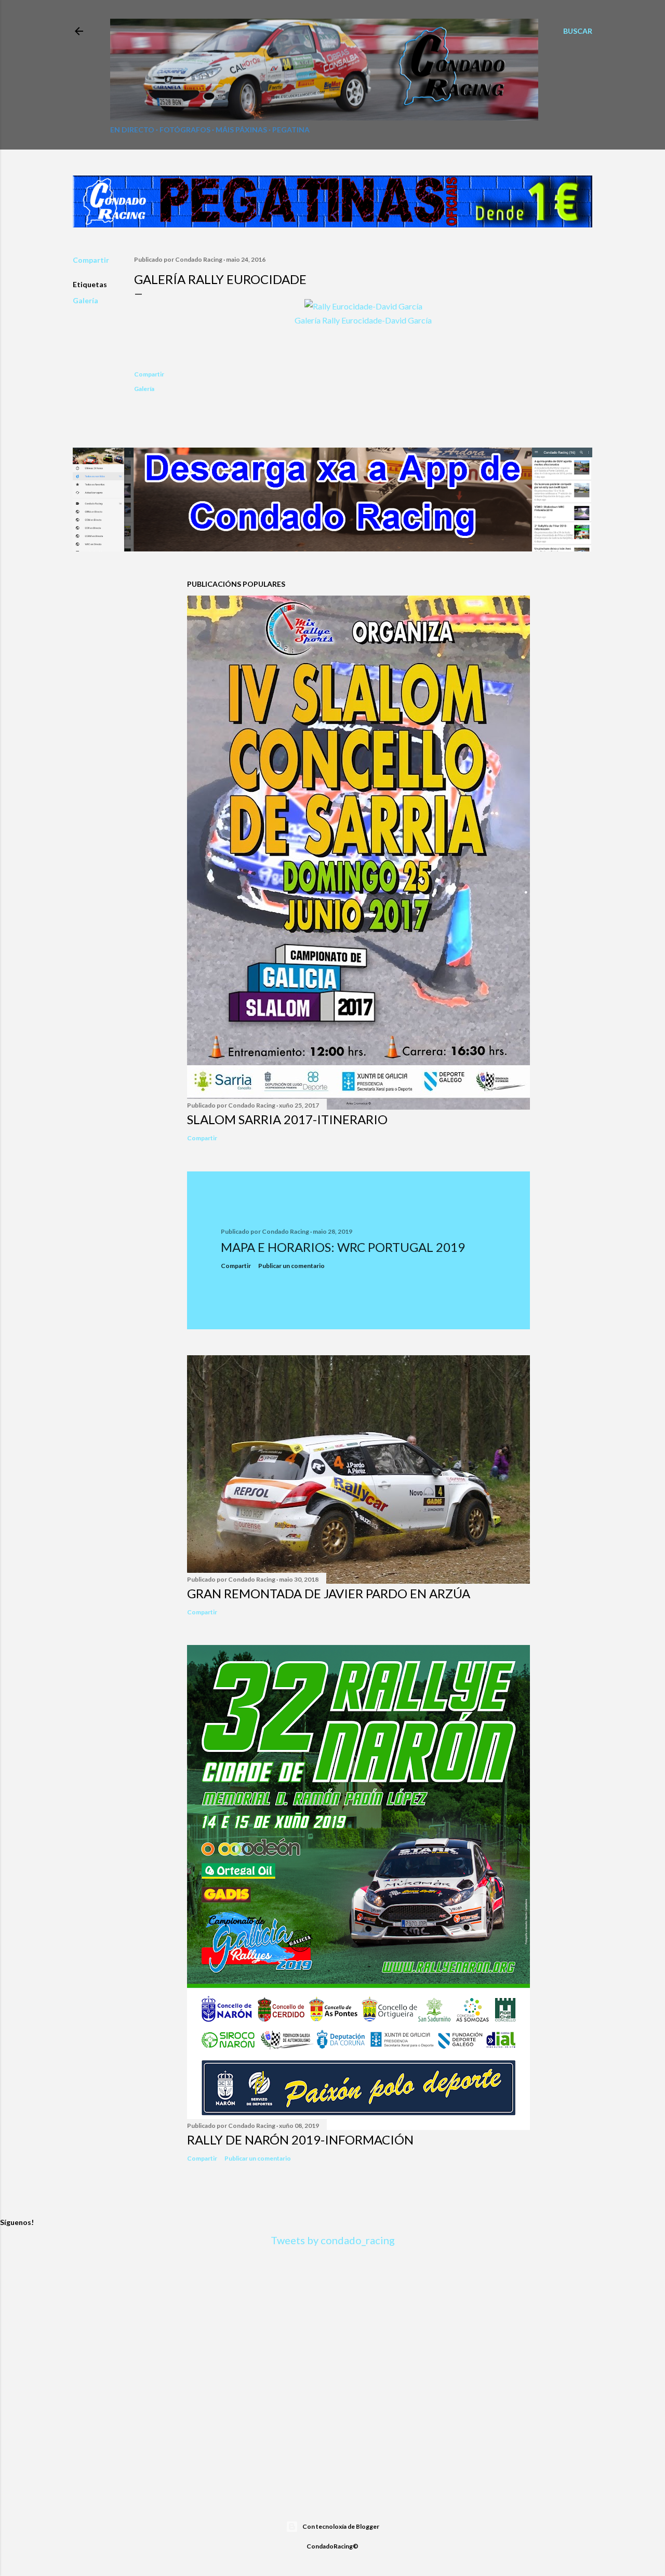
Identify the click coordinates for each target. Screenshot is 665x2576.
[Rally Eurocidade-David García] (363, 306)
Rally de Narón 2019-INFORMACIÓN (300, 2140)
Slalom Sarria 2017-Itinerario (287, 1119)
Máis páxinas (241, 130)
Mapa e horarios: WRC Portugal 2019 (343, 1247)
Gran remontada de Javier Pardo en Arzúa (329, 1593)
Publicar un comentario (291, 1266)
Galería (85, 300)
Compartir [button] (91, 260)
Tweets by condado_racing (333, 2240)
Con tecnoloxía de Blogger (341, 2526)
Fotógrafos (185, 130)
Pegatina (291, 130)
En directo (132, 130)
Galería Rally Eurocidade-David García (363, 320)
